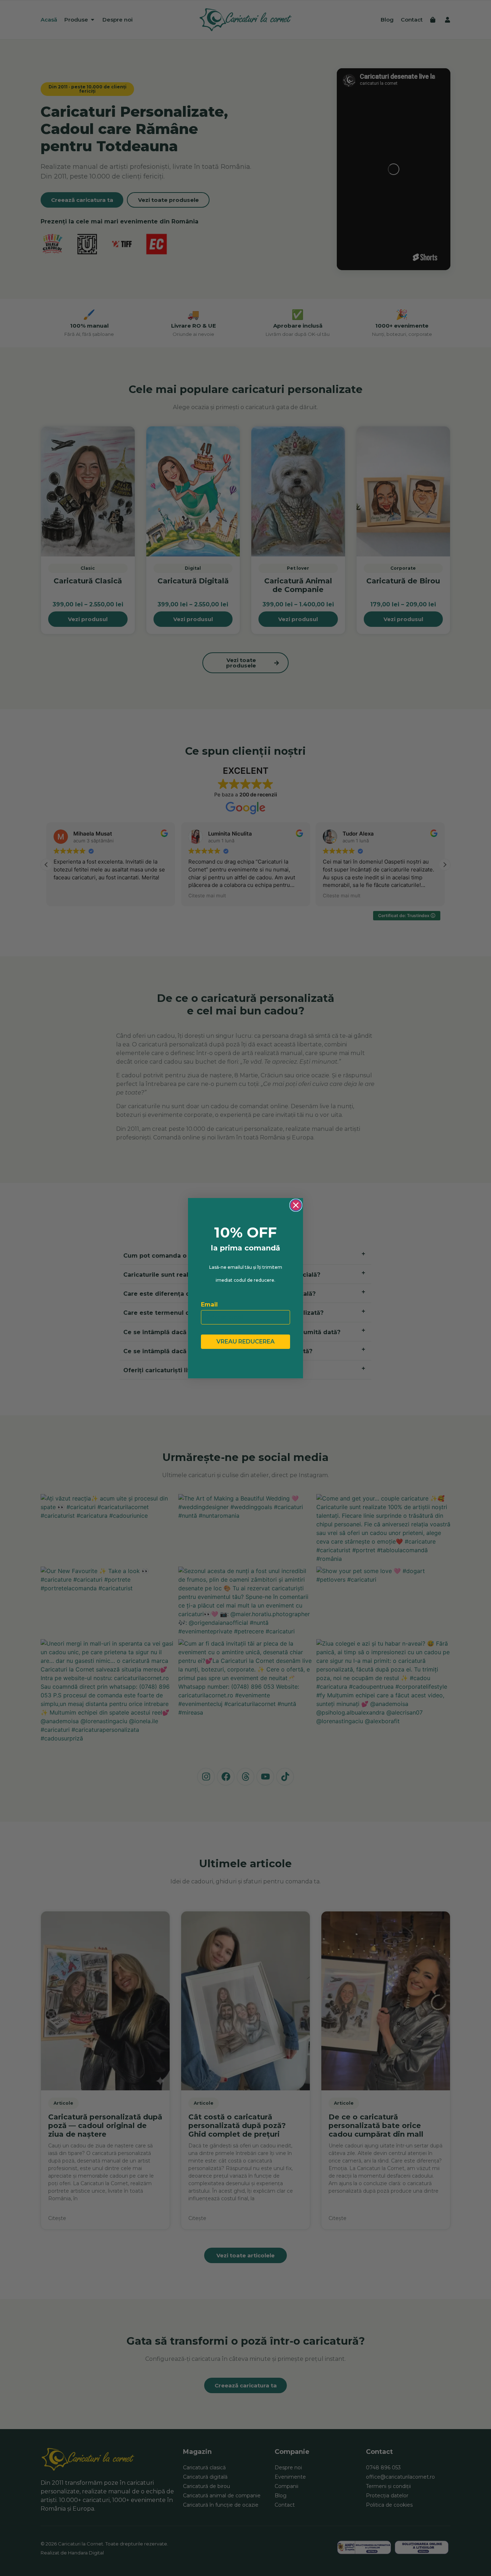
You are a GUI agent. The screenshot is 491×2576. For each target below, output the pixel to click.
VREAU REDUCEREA (245, 1342)
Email (209, 1305)
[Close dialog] (296, 1205)
